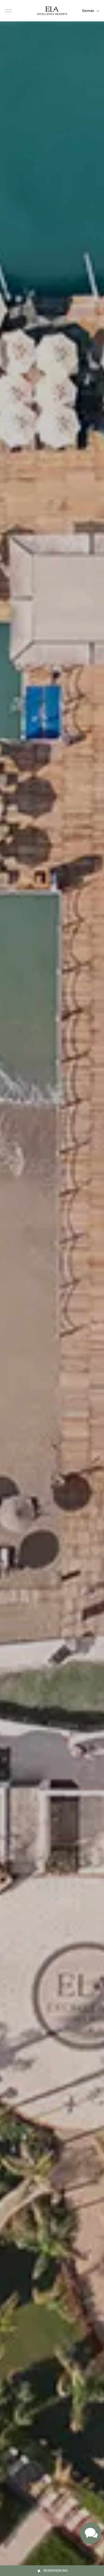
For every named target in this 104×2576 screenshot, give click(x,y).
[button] (8, 11)
